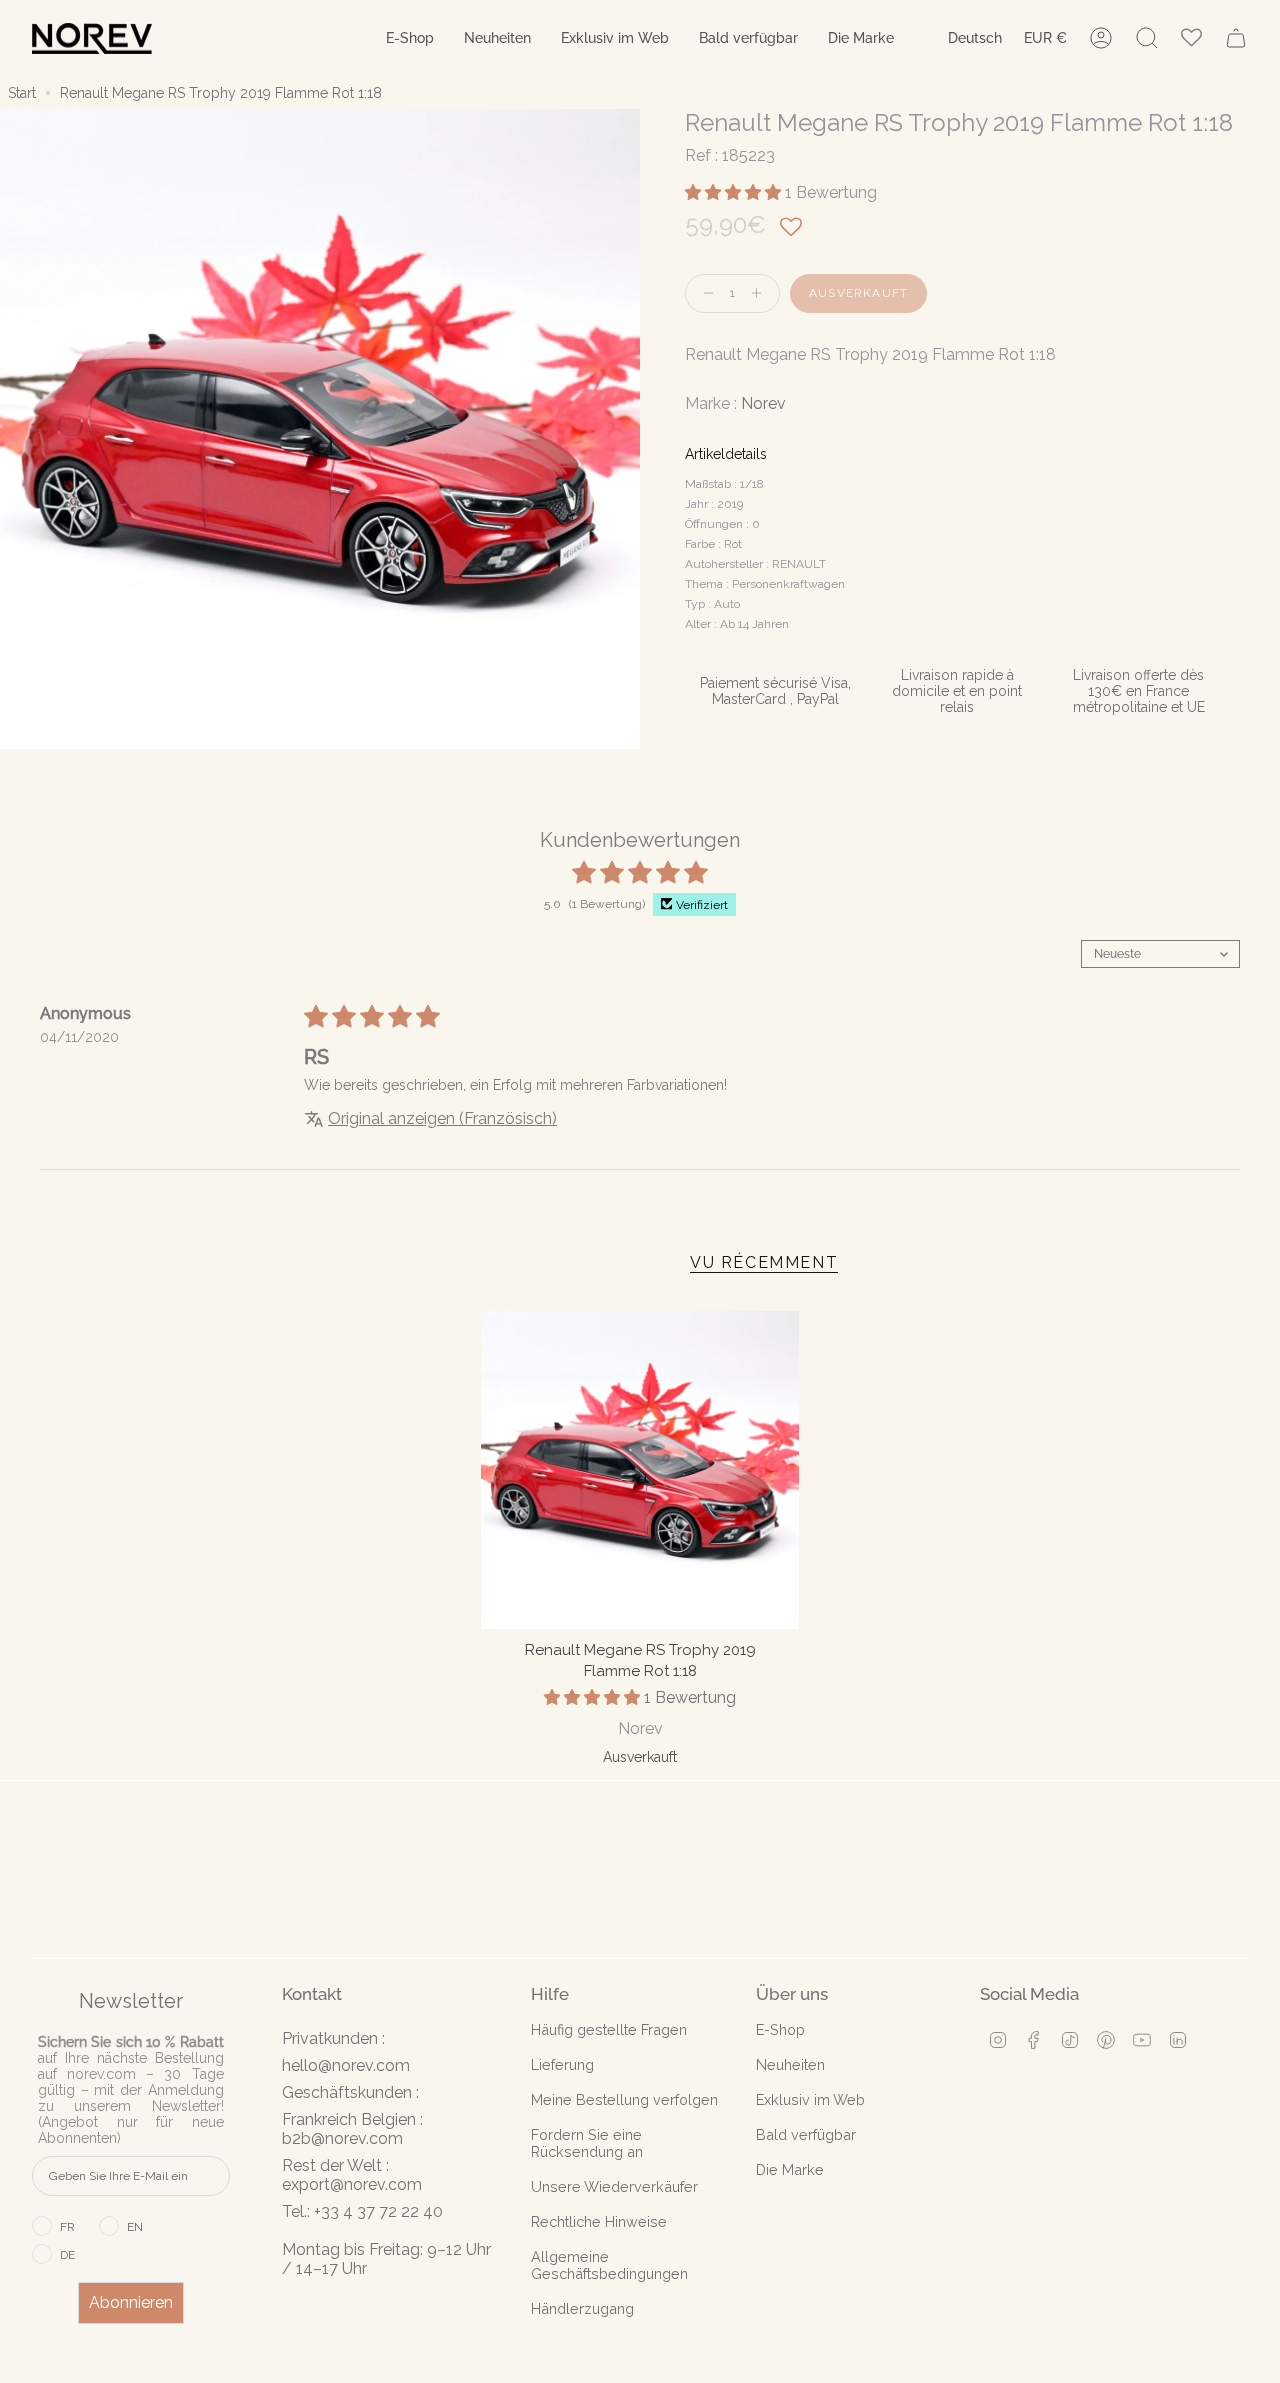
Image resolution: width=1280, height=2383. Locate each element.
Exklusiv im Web (810, 2099)
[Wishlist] (1191, 38)
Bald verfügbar (806, 2134)
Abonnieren (131, 2302)
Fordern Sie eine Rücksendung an (587, 2143)
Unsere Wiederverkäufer (614, 2186)
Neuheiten (790, 2064)
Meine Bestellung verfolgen (624, 2099)
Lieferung (562, 2064)
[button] (410, 38)
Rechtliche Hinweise (599, 2221)
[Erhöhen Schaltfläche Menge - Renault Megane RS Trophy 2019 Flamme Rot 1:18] (761, 293)
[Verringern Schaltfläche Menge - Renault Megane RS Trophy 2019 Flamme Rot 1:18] (704, 293)
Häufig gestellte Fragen (609, 2029)
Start (22, 93)
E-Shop (780, 2029)
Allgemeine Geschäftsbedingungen (609, 2265)
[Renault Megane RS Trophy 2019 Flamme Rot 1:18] (640, 1470)
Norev (763, 403)
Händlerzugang (582, 2308)
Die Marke (790, 2169)
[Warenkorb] (1236, 38)
